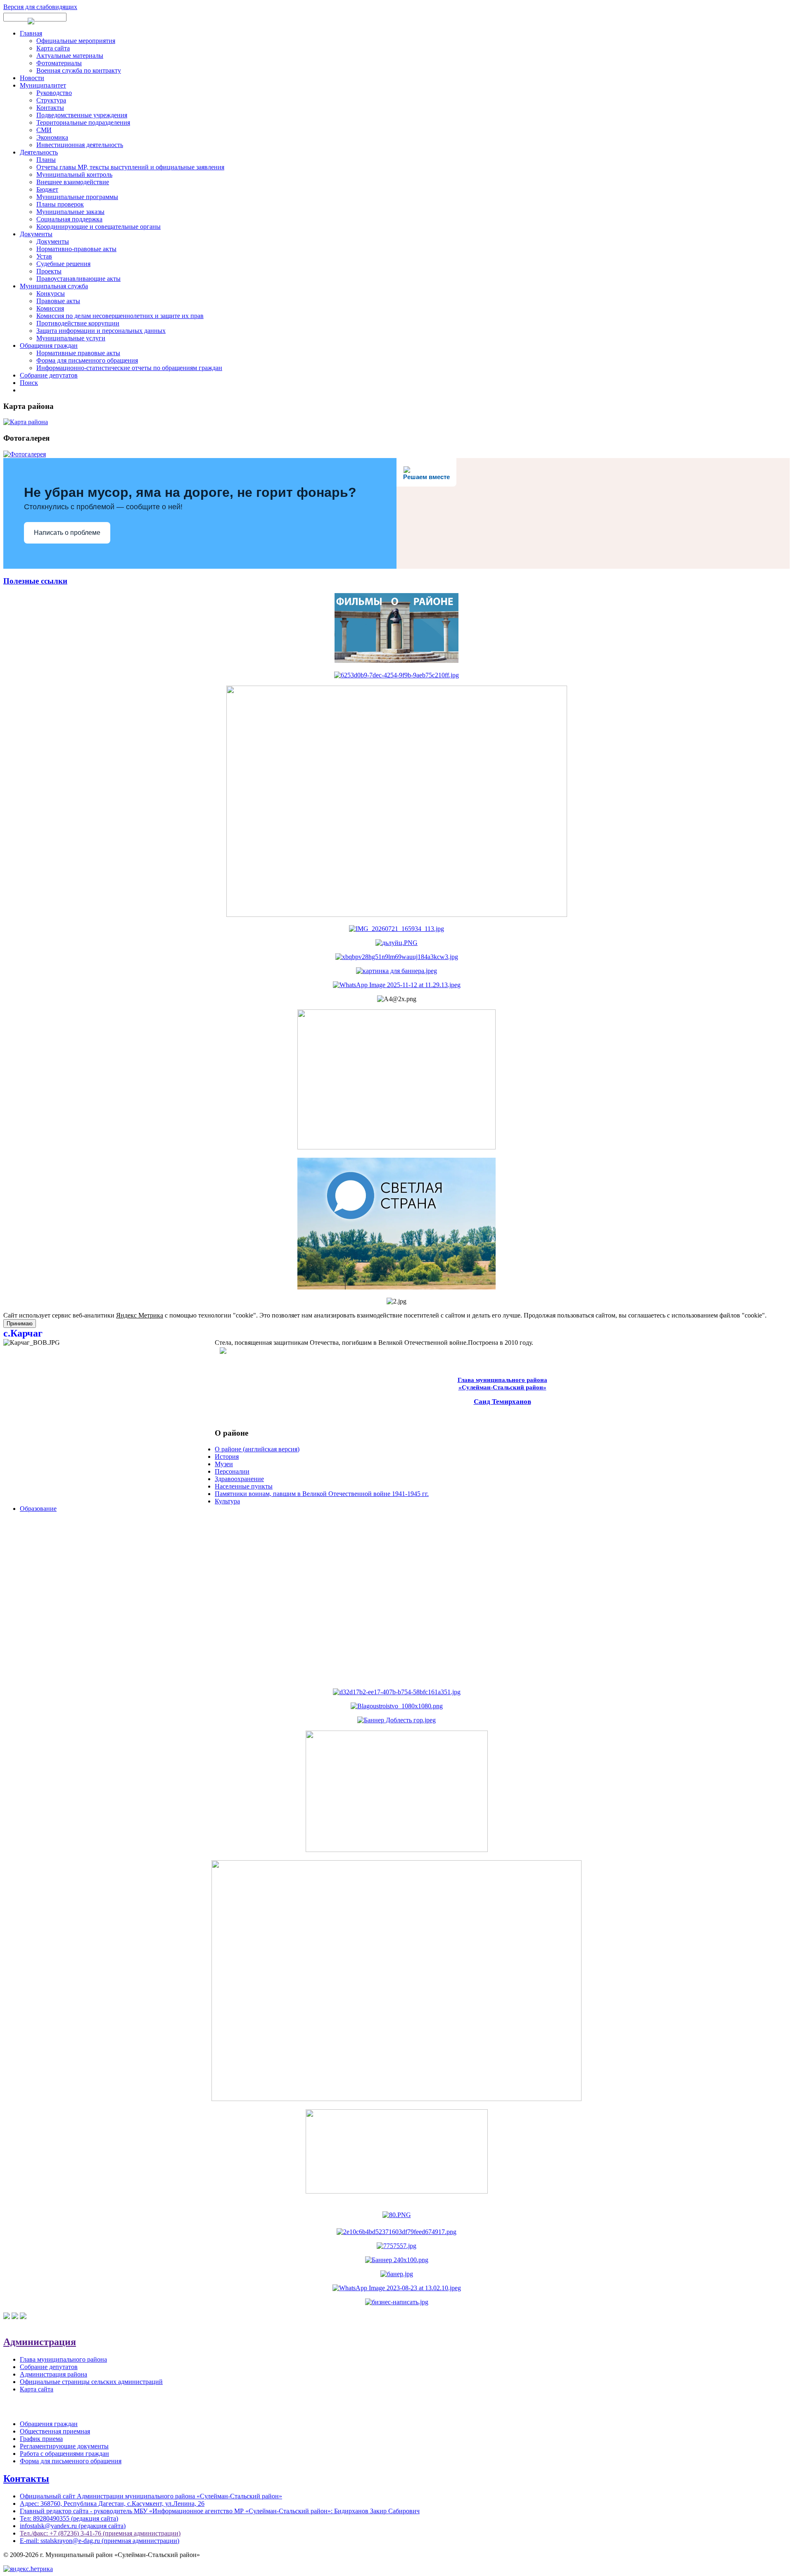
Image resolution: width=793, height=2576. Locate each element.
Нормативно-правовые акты (76, 249)
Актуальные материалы (70, 56)
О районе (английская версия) (257, 1449)
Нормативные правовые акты (78, 353)
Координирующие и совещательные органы (99, 227)
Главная (31, 33)
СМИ (44, 130)
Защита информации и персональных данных (101, 331)
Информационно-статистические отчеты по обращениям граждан (129, 368)
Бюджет (47, 189)
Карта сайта (53, 48)
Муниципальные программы (77, 197)
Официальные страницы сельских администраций (91, 2382)
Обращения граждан (49, 345)
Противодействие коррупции (78, 323)
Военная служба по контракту (79, 70)
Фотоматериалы (59, 63)
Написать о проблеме (67, 533)
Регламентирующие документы (64, 2446)
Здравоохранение (239, 1479)
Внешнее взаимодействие (73, 182)
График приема (41, 2439)
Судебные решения (63, 264)
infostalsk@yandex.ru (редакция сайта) (73, 2526)
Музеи (224, 1464)
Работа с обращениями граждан (64, 2454)
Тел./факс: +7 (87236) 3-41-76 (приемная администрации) (100, 2533)
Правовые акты (58, 301)
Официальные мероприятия (76, 41)
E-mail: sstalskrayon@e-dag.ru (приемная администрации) (100, 2541)
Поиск (29, 383)
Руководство (54, 93)
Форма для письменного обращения (87, 360)
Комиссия (50, 308)
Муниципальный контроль (74, 175)
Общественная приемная (55, 2431)
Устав (44, 256)
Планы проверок (60, 204)
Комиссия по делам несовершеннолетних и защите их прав (120, 316)
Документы (36, 234)
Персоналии (232, 1471)
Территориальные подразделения (83, 122)
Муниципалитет (43, 85)
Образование (38, 1509)
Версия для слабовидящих (40, 7)
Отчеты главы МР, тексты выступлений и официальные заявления (130, 167)
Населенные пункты (244, 1486)
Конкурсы (51, 293)
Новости (32, 78)
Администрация (40, 2342)
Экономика (52, 137)
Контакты (50, 108)
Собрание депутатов (49, 375)
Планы (46, 160)
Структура (51, 100)
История (227, 1457)
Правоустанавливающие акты (78, 279)
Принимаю (20, 1324)
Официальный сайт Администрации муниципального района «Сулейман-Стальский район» (151, 2496)
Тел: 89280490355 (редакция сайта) (69, 2518)
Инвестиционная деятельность (80, 145)
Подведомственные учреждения (82, 115)
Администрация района (53, 2374)
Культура (227, 1501)
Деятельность (39, 152)
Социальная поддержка (69, 219)
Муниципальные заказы (70, 212)
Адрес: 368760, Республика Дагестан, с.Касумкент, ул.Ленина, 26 (112, 2504)
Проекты (49, 271)
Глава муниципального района (63, 2359)
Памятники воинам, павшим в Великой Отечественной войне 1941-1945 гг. (322, 1494)
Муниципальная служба (54, 286)
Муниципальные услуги (71, 338)
